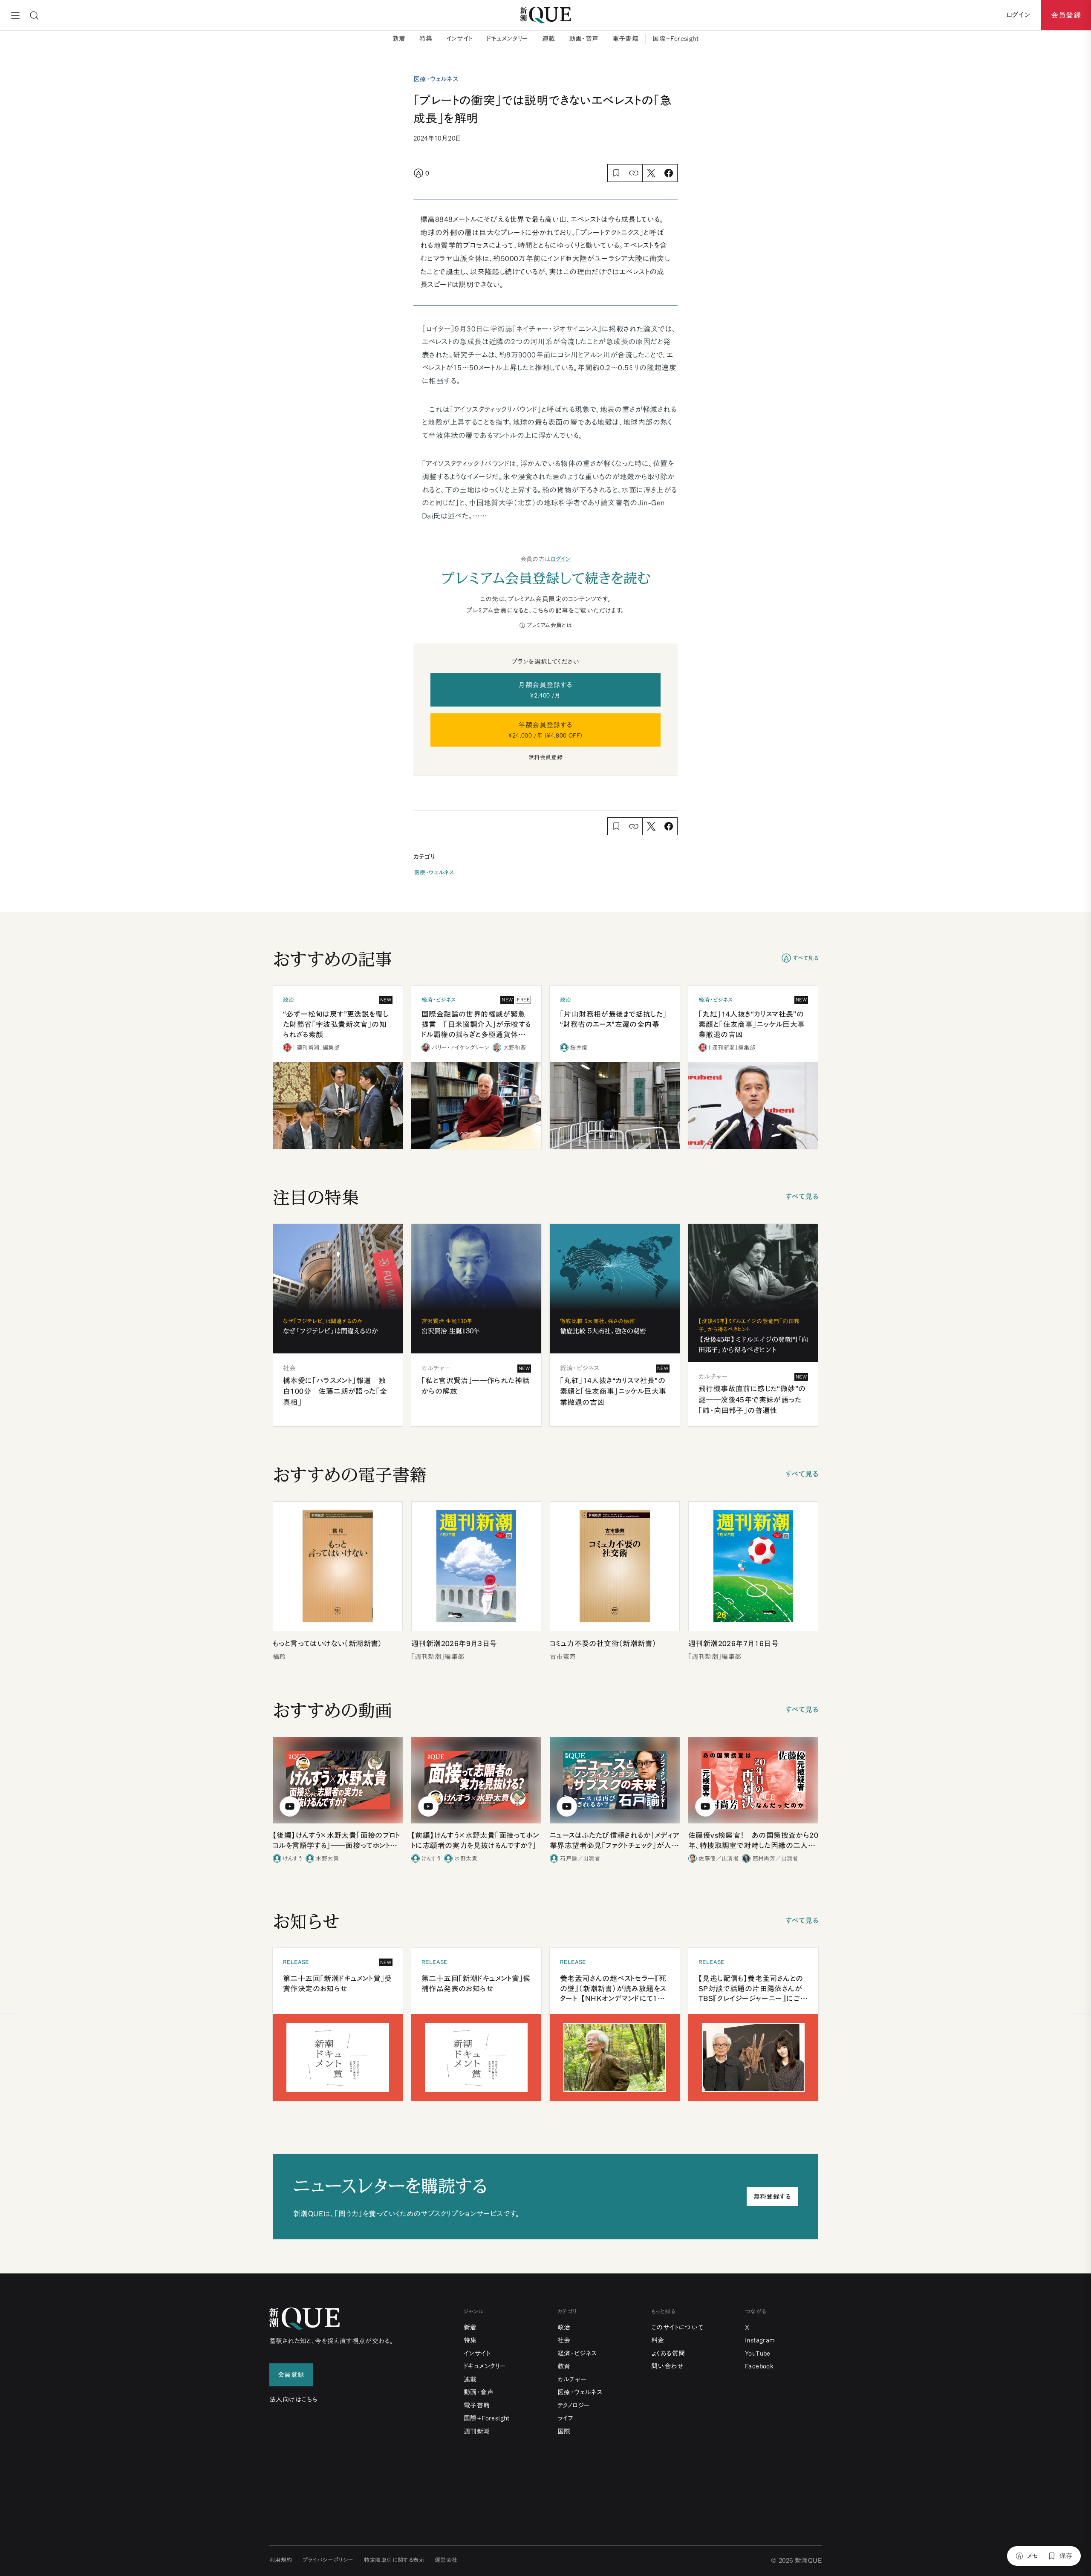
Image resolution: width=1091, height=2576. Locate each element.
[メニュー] (15, 15)
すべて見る (806, 958)
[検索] (34, 15)
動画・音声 (584, 39)
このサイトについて (677, 2327)
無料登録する (772, 2197)
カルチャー (572, 2379)
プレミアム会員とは (549, 625)
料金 (658, 2340)
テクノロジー (574, 2405)
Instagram (760, 2340)
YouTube (758, 2353)
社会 (564, 2340)
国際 (564, 2431)
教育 (564, 2366)
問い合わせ (667, 2366)
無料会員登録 (545, 757)
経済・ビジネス (577, 2353)
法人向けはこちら (293, 2399)
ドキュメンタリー (507, 39)
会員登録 (1066, 15)
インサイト (459, 39)
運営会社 (446, 2560)
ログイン (561, 559)
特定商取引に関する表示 (394, 2560)
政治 (564, 2327)
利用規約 (281, 2560)
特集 (426, 39)
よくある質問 (668, 2353)
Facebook (759, 2366)
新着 (399, 39)
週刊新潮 (477, 2431)
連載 (549, 39)
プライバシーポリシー (328, 2560)
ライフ (565, 2418)
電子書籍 (626, 39)
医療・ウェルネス (434, 873)
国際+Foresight (675, 39)
